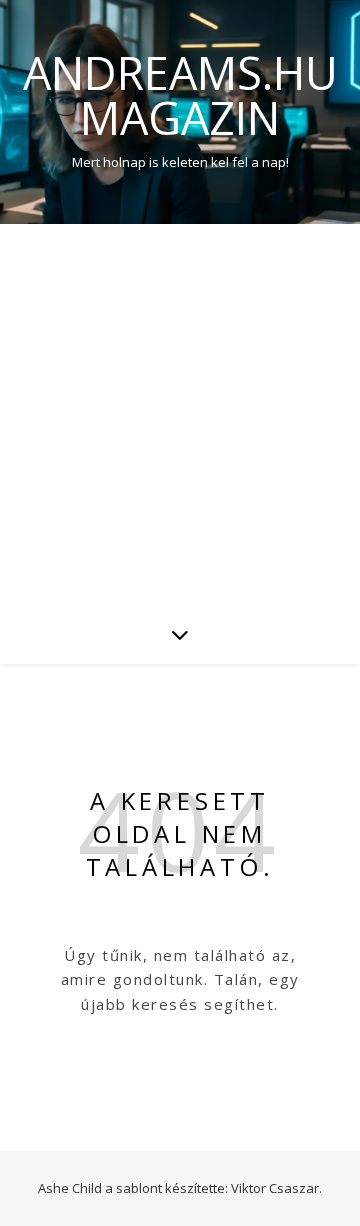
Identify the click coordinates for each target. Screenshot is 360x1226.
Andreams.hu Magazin (180, 95)
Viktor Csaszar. (276, 1188)
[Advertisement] (180, 414)
